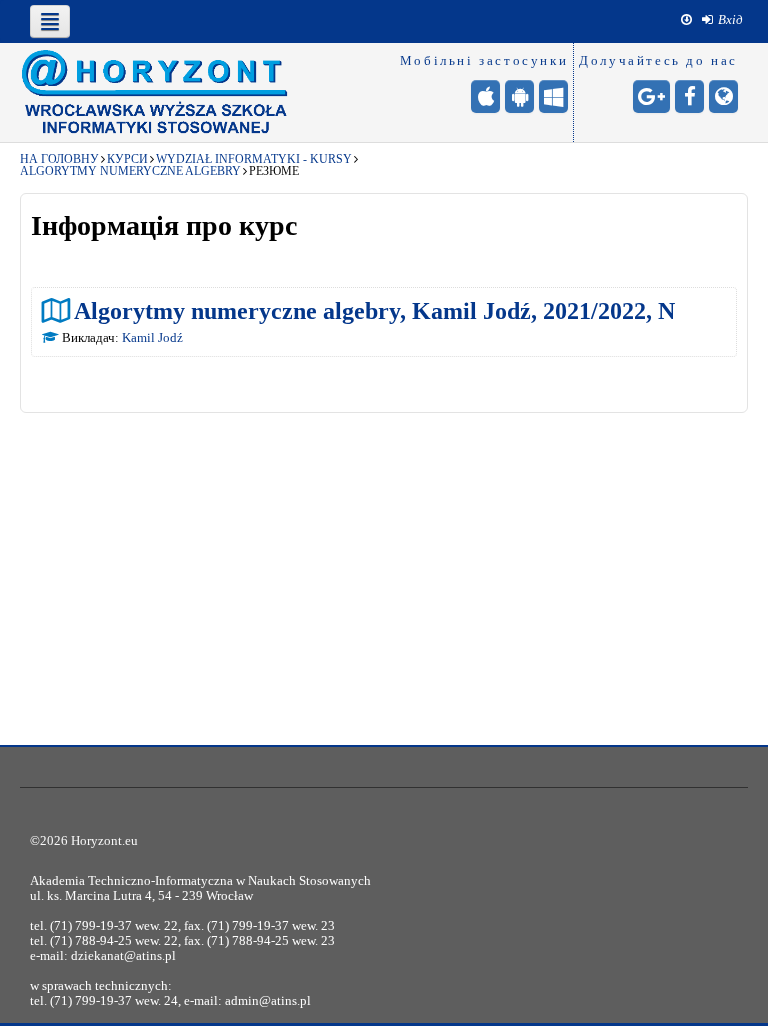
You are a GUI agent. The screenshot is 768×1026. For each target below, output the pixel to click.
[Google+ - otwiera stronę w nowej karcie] (651, 96)
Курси (127, 159)
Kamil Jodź (152, 337)
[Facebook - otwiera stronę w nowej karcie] (689, 96)
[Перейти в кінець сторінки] (686, 20)
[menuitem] (722, 20)
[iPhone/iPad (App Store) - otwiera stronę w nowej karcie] (485, 96)
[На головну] (155, 92)
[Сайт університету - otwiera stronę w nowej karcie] (723, 96)
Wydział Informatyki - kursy (254, 159)
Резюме (274, 171)
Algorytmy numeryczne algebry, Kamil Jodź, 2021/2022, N (374, 310)
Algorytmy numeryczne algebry (130, 171)
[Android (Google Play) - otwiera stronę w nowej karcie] (519, 96)
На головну (59, 159)
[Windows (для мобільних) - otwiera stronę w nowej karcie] (553, 96)
